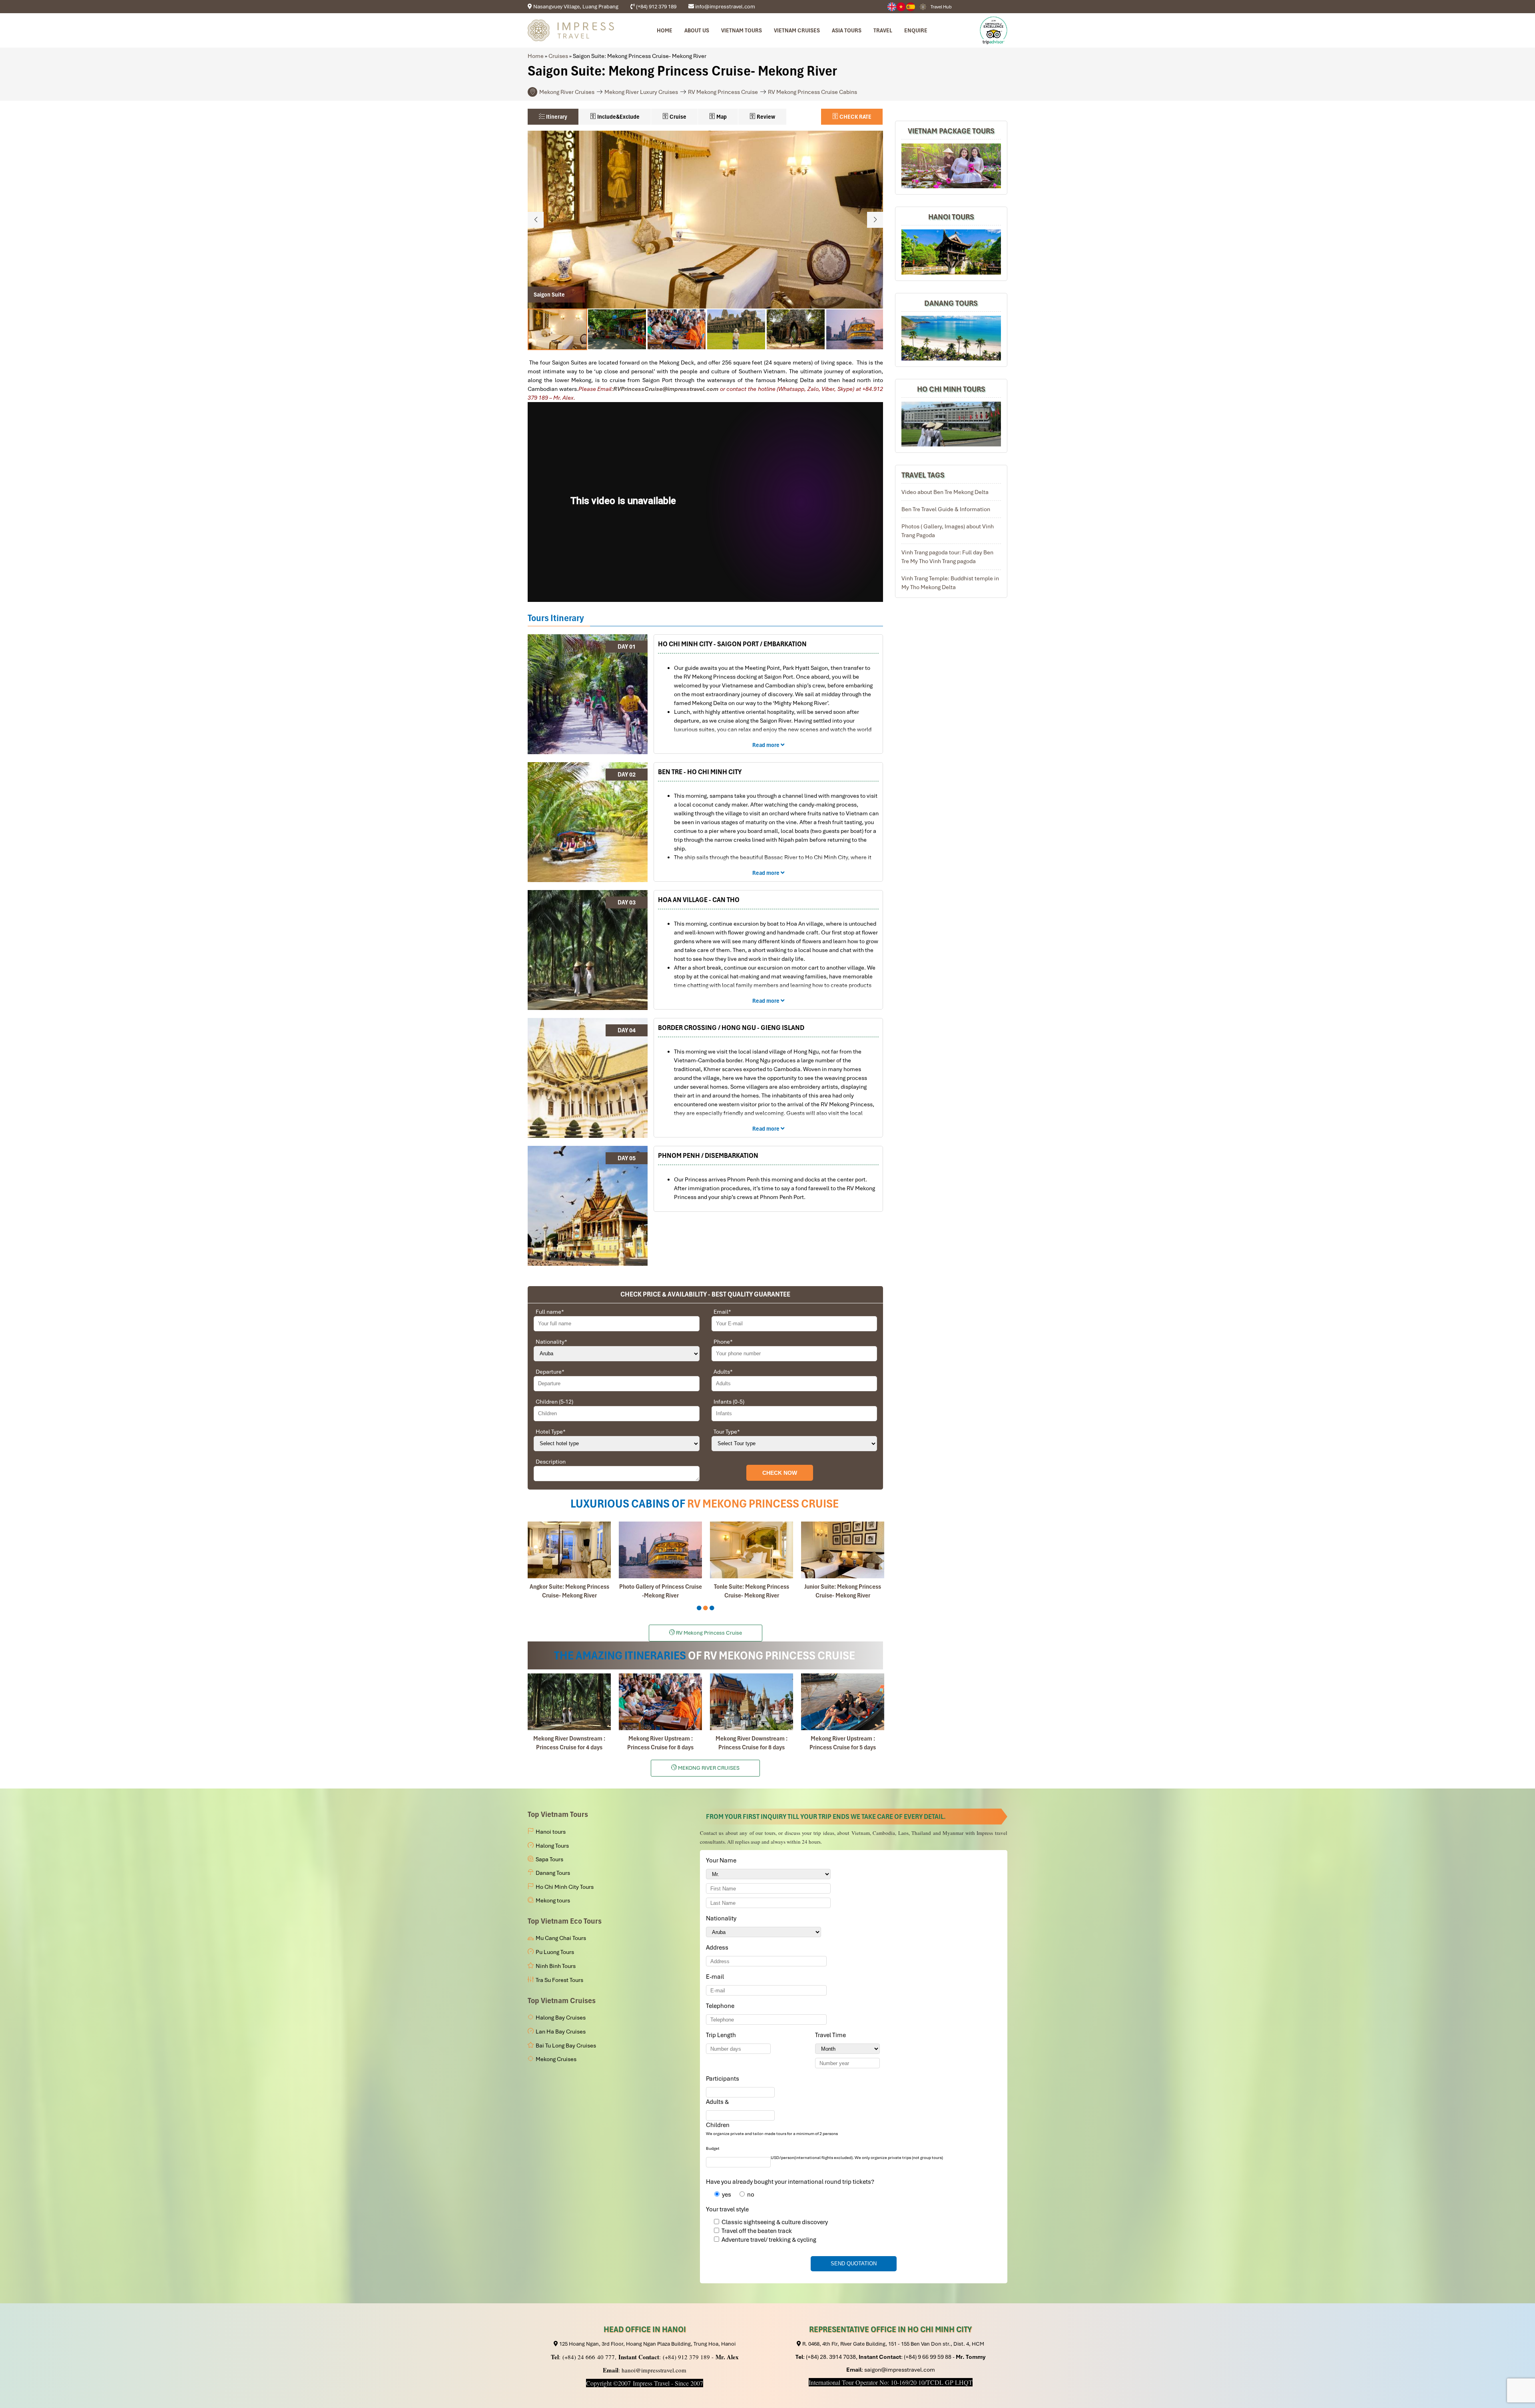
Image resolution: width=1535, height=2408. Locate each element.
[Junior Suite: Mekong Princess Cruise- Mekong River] (660, 1550)
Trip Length (722, 2035)
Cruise (677, 117)
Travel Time (832, 2035)
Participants (724, 2079)
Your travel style (727, 2209)
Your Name (723, 1860)
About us (697, 30)
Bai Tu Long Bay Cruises (566, 2046)
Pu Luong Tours (555, 1952)
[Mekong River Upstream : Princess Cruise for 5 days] (843, 1702)
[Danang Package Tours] (951, 338)
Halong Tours (552, 1846)
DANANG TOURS (951, 303)
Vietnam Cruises (797, 30)
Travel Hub (941, 7)
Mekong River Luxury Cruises (641, 92)
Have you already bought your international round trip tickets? (790, 2182)
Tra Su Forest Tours (559, 1980)
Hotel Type (551, 1432)
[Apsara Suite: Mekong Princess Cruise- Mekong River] (752, 1550)
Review (765, 117)
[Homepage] (571, 30)
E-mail (716, 1977)
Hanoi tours (551, 1832)
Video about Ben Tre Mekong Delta (945, 492)
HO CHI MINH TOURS (951, 389)
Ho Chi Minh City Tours (565, 1887)
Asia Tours (847, 30)
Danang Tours (553, 1873)
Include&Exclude (618, 117)
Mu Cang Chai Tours (561, 1938)
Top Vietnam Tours (558, 1814)
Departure (550, 1372)
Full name (550, 1312)
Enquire (916, 30)
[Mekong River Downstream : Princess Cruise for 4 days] (569, 1702)
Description (551, 1462)
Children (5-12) (554, 1402)
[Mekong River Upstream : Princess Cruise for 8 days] (660, 1702)
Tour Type (727, 1432)
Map (721, 117)
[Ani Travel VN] (901, 7)
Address (717, 1948)
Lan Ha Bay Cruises (561, 2032)
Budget (713, 2148)
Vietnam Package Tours (951, 131)
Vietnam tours (742, 30)
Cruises (558, 56)
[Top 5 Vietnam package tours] (951, 166)
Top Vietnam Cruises (562, 2001)
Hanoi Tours (951, 217)
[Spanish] (911, 7)
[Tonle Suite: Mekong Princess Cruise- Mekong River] (569, 1550)
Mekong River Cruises (567, 92)
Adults (723, 1372)
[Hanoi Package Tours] (951, 252)
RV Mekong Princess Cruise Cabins (812, 92)
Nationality (551, 1342)
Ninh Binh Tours (556, 1966)
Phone (723, 1342)
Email (722, 1312)
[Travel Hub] (923, 7)
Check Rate (855, 117)
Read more (767, 745)
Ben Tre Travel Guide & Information (946, 510)
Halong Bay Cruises (561, 2018)
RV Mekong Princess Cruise (723, 92)
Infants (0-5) (729, 1402)
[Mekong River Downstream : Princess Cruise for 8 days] (752, 1702)
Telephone (722, 2006)
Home (665, 30)
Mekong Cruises (556, 2059)
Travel (883, 30)
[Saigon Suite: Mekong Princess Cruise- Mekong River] (843, 1550)
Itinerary (556, 117)
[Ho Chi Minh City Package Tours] (951, 424)
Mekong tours (553, 1900)
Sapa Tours (549, 1859)
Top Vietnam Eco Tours (565, 1921)
